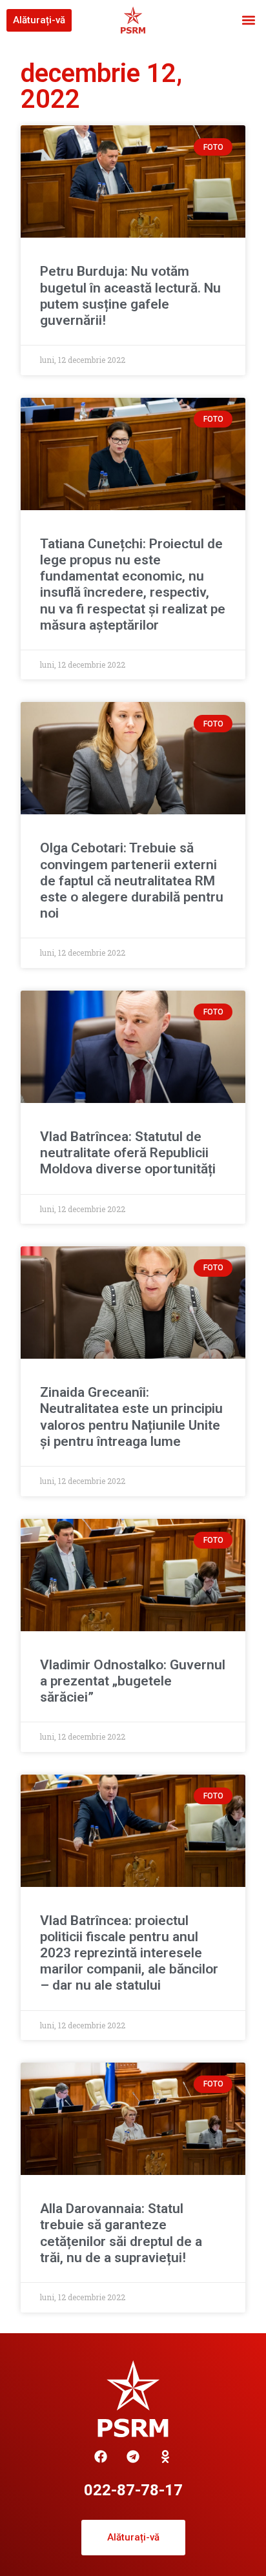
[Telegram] (133, 2457)
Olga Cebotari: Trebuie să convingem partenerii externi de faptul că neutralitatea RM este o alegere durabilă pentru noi (132, 881)
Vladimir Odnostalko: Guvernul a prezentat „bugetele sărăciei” (133, 1681)
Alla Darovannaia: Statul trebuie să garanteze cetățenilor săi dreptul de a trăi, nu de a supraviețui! (121, 2233)
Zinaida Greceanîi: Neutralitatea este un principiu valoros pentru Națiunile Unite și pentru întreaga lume (131, 1417)
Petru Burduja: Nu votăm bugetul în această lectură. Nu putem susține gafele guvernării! (130, 296)
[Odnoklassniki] (165, 2457)
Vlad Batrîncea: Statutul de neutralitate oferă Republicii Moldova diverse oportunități (128, 1153)
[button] (249, 20)
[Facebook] (101, 2457)
